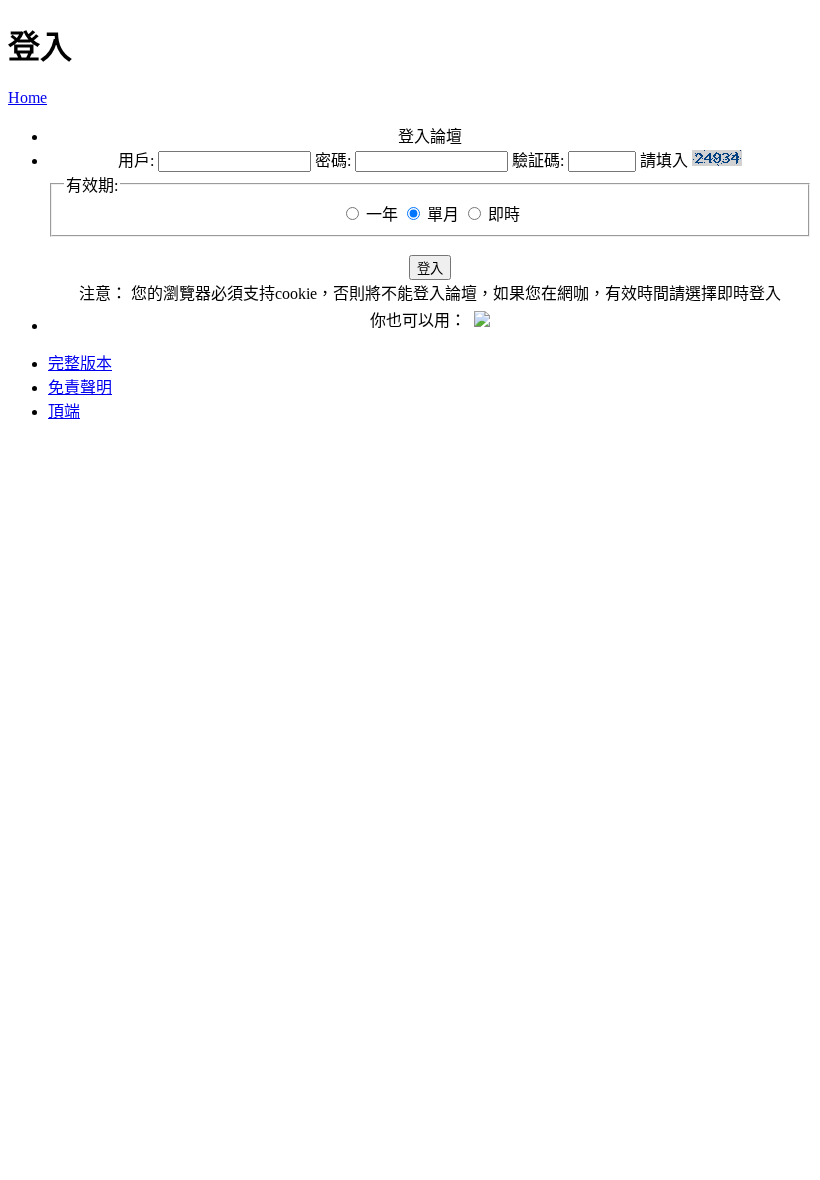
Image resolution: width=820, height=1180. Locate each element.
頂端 (64, 411)
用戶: (136, 160)
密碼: (333, 160)
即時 (504, 214)
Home (27, 97)
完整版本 (80, 363)
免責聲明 (80, 387)
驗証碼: (538, 160)
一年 (382, 214)
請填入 (666, 160)
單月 (443, 214)
